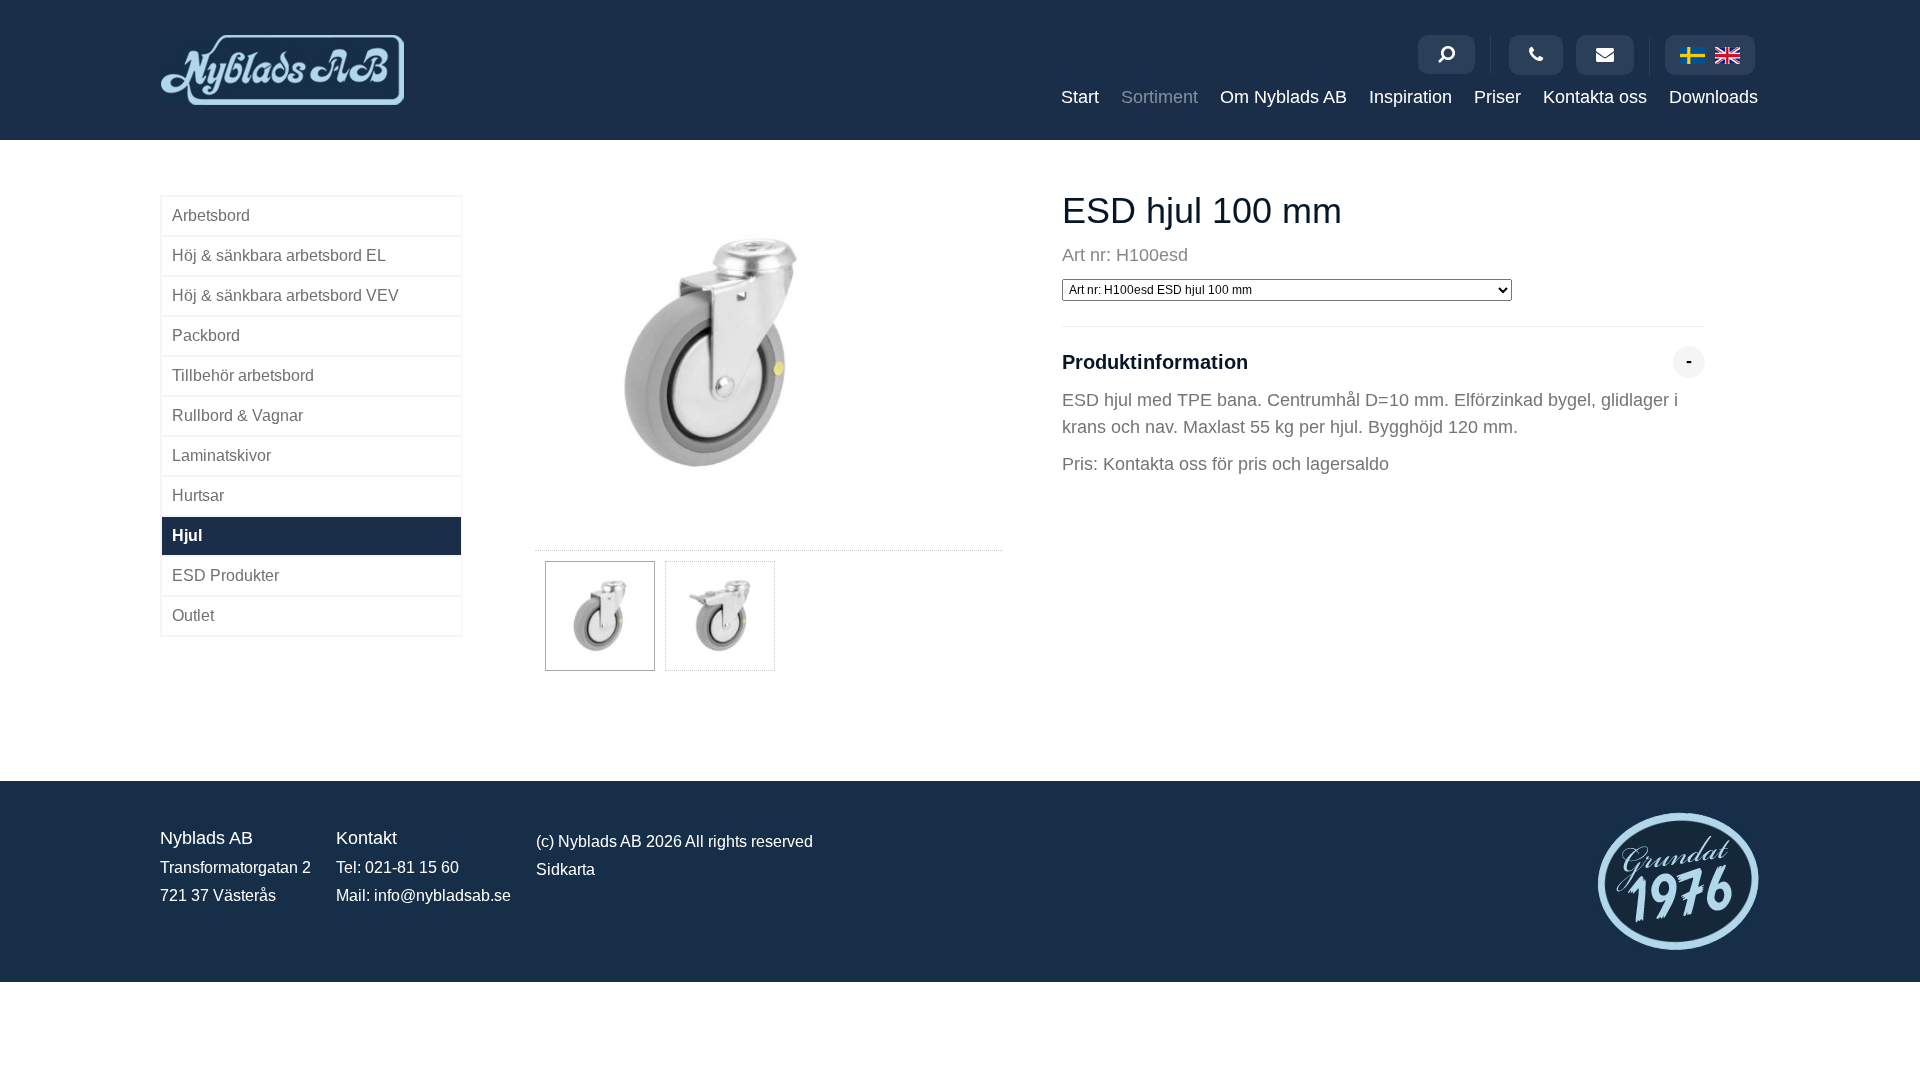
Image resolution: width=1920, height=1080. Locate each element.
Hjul (187, 535)
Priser (1497, 97)
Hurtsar (198, 495)
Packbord (206, 335)
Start (1080, 97)
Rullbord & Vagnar (237, 415)
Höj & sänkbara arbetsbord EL (279, 255)
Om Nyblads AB (1283, 97)
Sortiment (1159, 97)
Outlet (193, 615)
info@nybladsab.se (442, 895)
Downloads (1713, 97)
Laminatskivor (221, 455)
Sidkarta (565, 869)
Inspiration (1410, 97)
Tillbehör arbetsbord (243, 375)
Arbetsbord (211, 215)
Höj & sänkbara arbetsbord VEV (285, 295)
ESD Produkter (225, 575)
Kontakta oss (1595, 97)
